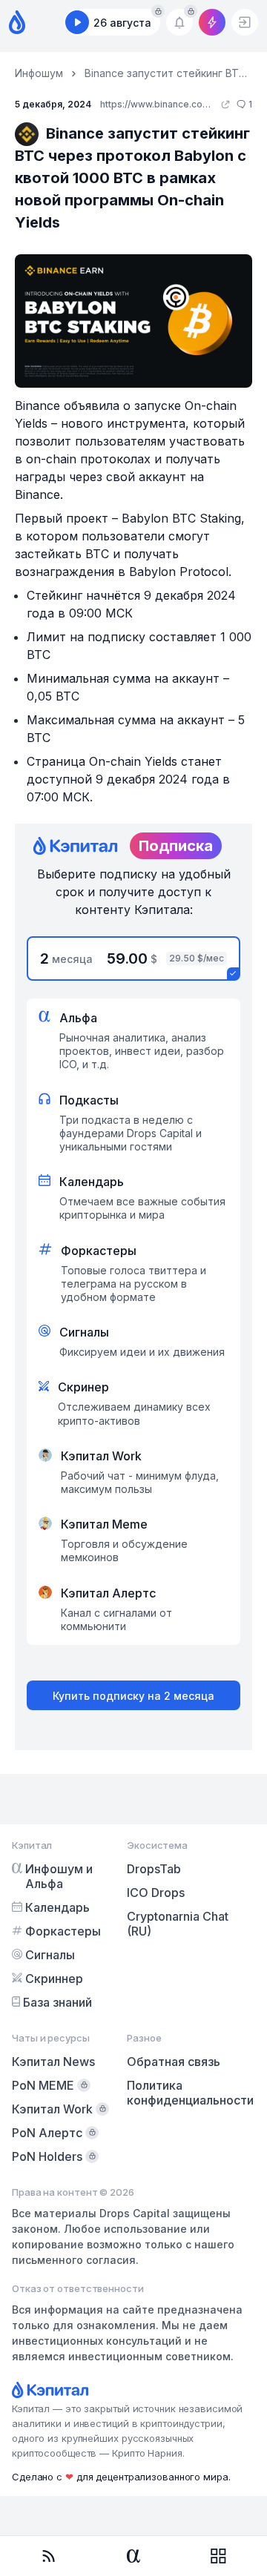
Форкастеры (63, 1931)
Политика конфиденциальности (190, 2093)
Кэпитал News (53, 2062)
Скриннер (54, 1979)
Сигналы (50, 1955)
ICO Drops (156, 1893)
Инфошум (39, 73)
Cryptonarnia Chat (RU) (178, 1924)
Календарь (57, 1907)
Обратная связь (174, 2062)
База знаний (57, 2002)
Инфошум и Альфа (59, 1876)
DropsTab (154, 1869)
